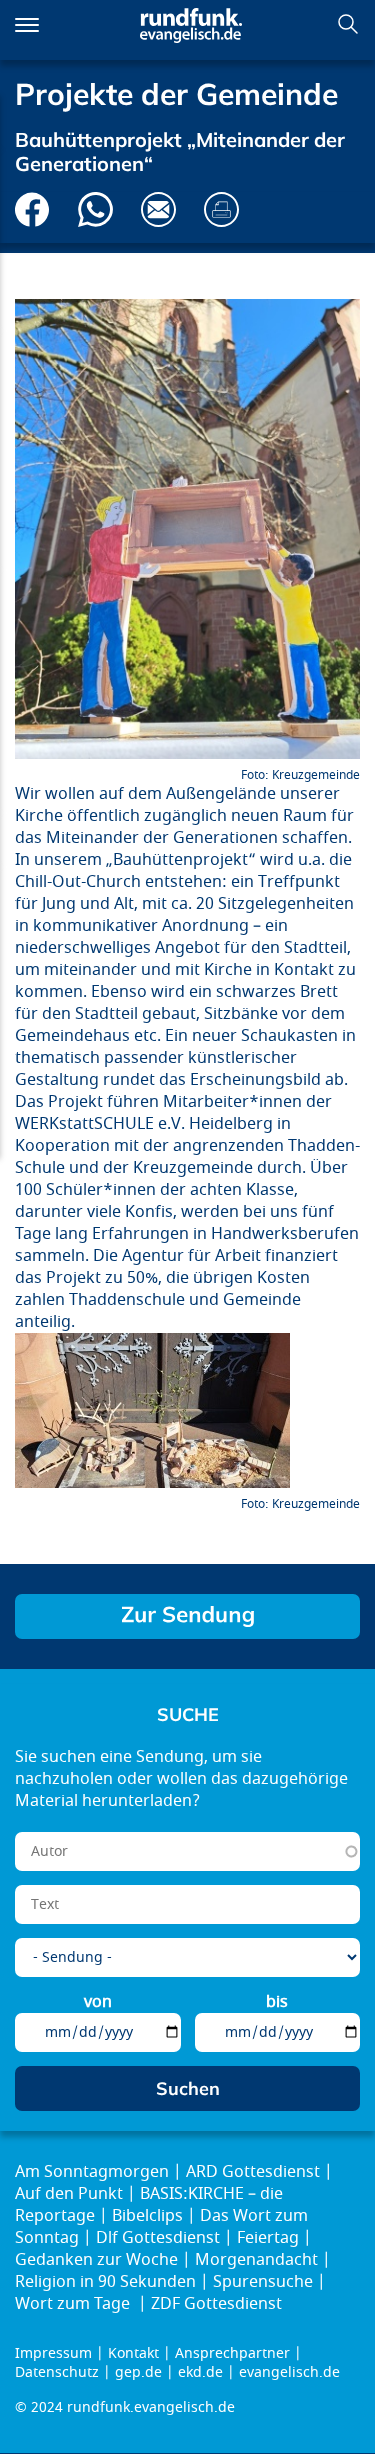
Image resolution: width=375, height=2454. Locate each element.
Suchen (348, 24)
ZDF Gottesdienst (216, 2304)
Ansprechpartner (232, 2353)
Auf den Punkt (69, 2194)
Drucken (221, 209)
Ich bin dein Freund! (187, 1616)
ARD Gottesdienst (253, 2172)
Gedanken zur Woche (96, 2260)
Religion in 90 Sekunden (105, 2282)
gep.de (138, 2372)
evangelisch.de (289, 2372)
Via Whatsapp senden (95, 209)
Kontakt (133, 2353)
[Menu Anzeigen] (27, 25)
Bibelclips (147, 2216)
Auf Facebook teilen (32, 209)
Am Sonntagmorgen (92, 2172)
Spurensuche (263, 2282)
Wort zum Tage (74, 2304)
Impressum (53, 2353)
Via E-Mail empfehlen (158, 209)
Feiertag (268, 2238)
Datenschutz (57, 2372)
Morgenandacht (256, 2260)
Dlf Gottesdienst (158, 2238)
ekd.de (200, 2372)
